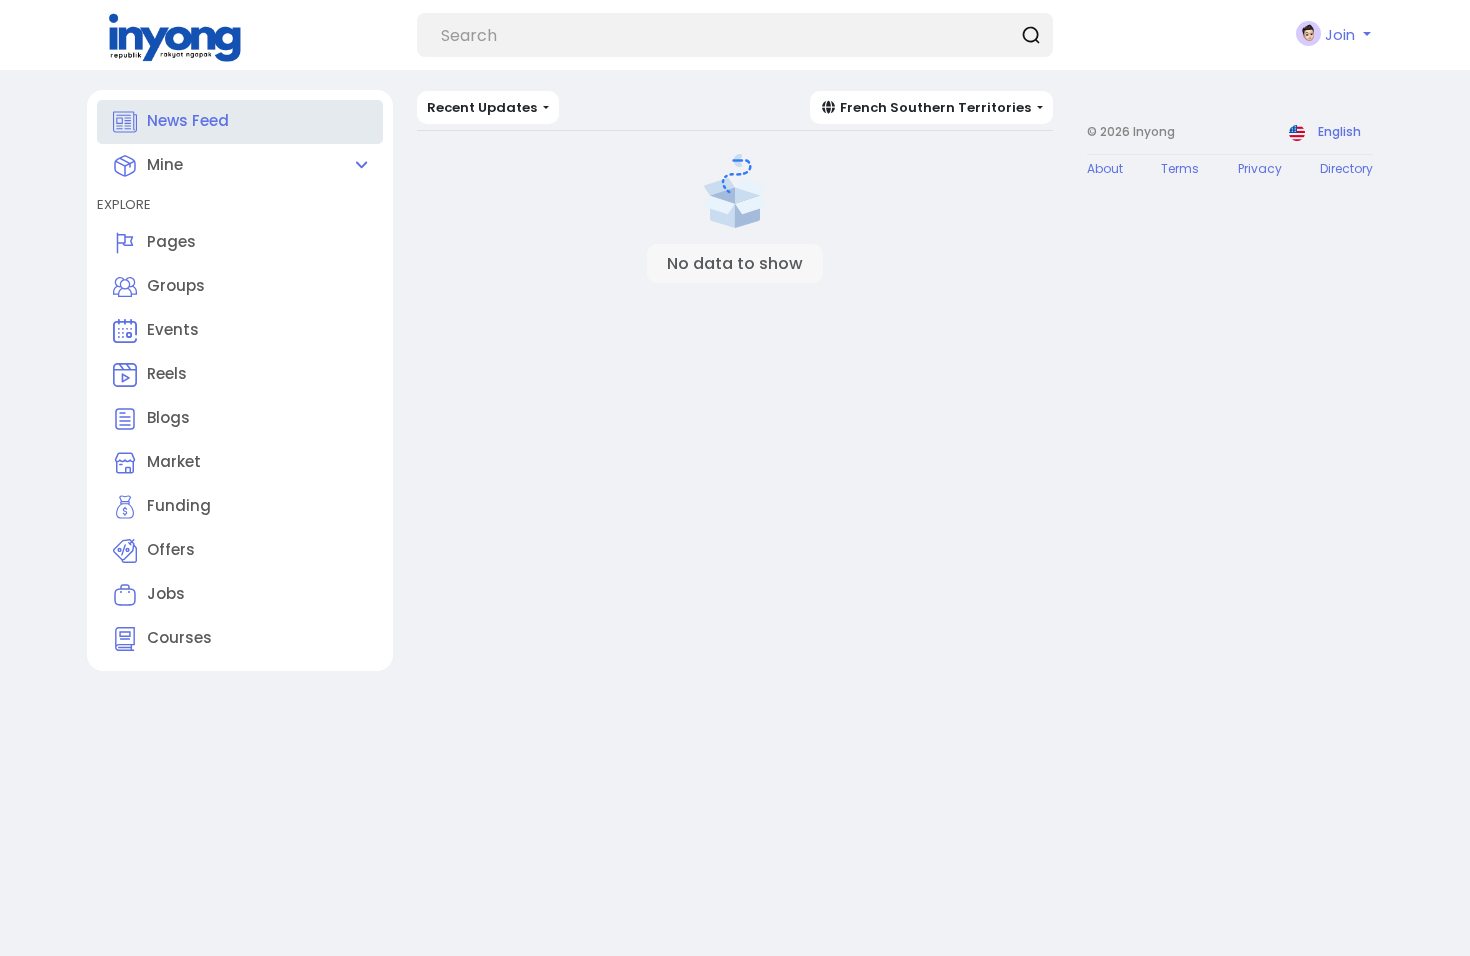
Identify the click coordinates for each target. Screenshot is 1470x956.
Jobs (166, 593)
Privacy (1260, 168)
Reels (167, 373)
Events (173, 329)
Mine (165, 164)
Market (174, 461)
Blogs (168, 417)
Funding (179, 505)
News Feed (188, 120)
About (1105, 168)
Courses (179, 637)
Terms (1180, 168)
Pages (171, 241)
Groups (176, 285)
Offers (171, 549)
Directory (1346, 168)
